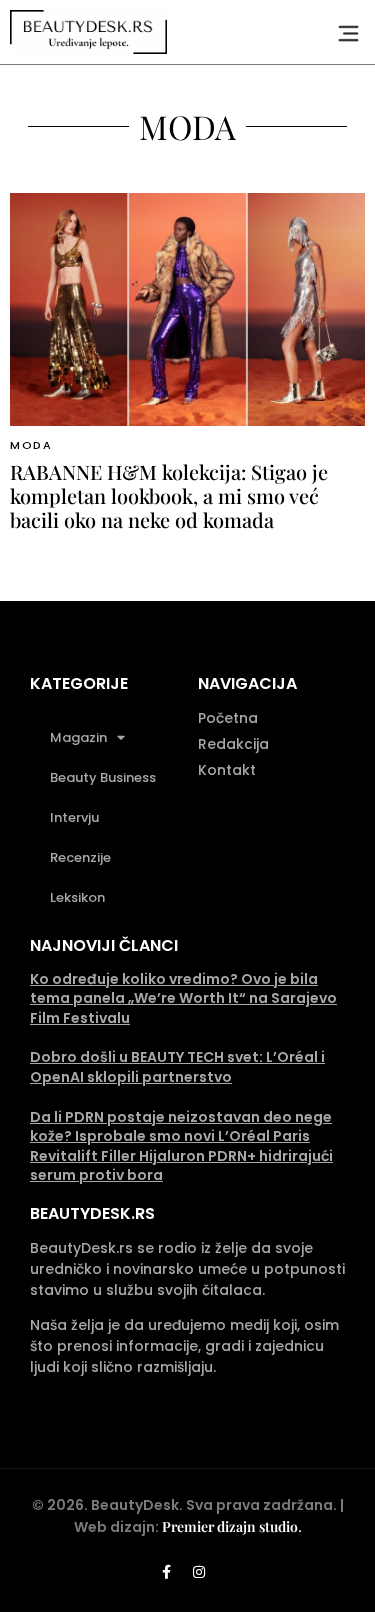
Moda (31, 445)
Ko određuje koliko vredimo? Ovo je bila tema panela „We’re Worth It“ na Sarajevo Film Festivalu (183, 998)
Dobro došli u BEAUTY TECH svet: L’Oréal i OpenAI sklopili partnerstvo (177, 1067)
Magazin (78, 737)
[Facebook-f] (166, 1572)
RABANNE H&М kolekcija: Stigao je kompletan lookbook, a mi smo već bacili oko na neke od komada (169, 495)
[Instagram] (199, 1572)
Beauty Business (103, 777)
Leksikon (77, 897)
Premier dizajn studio (230, 1526)
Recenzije (80, 857)
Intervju (74, 817)
